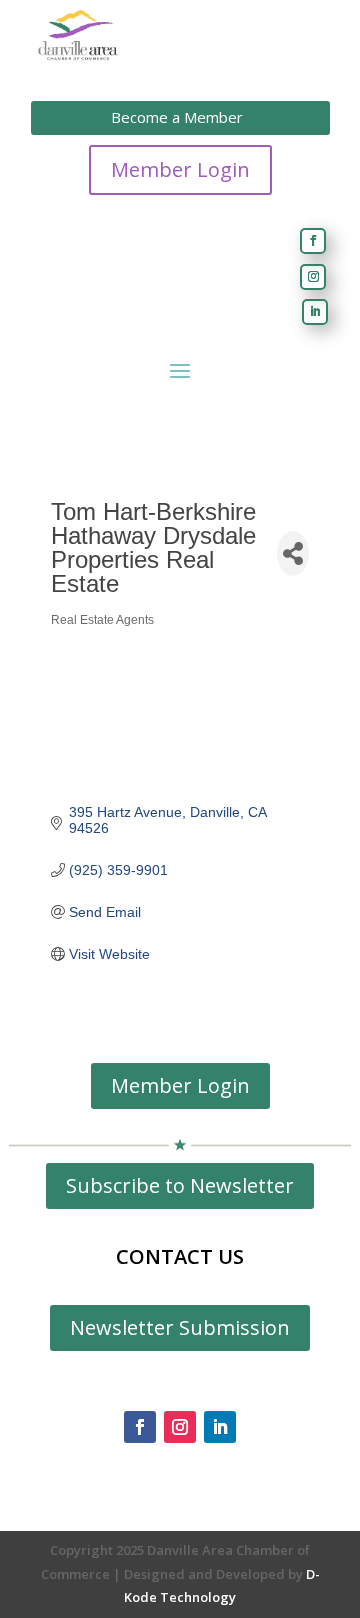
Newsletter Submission (180, 1327)
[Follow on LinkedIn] (315, 312)
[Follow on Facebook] (313, 241)
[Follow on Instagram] (313, 277)
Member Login (180, 169)
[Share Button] (293, 553)
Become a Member (177, 117)
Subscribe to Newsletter (180, 1185)
